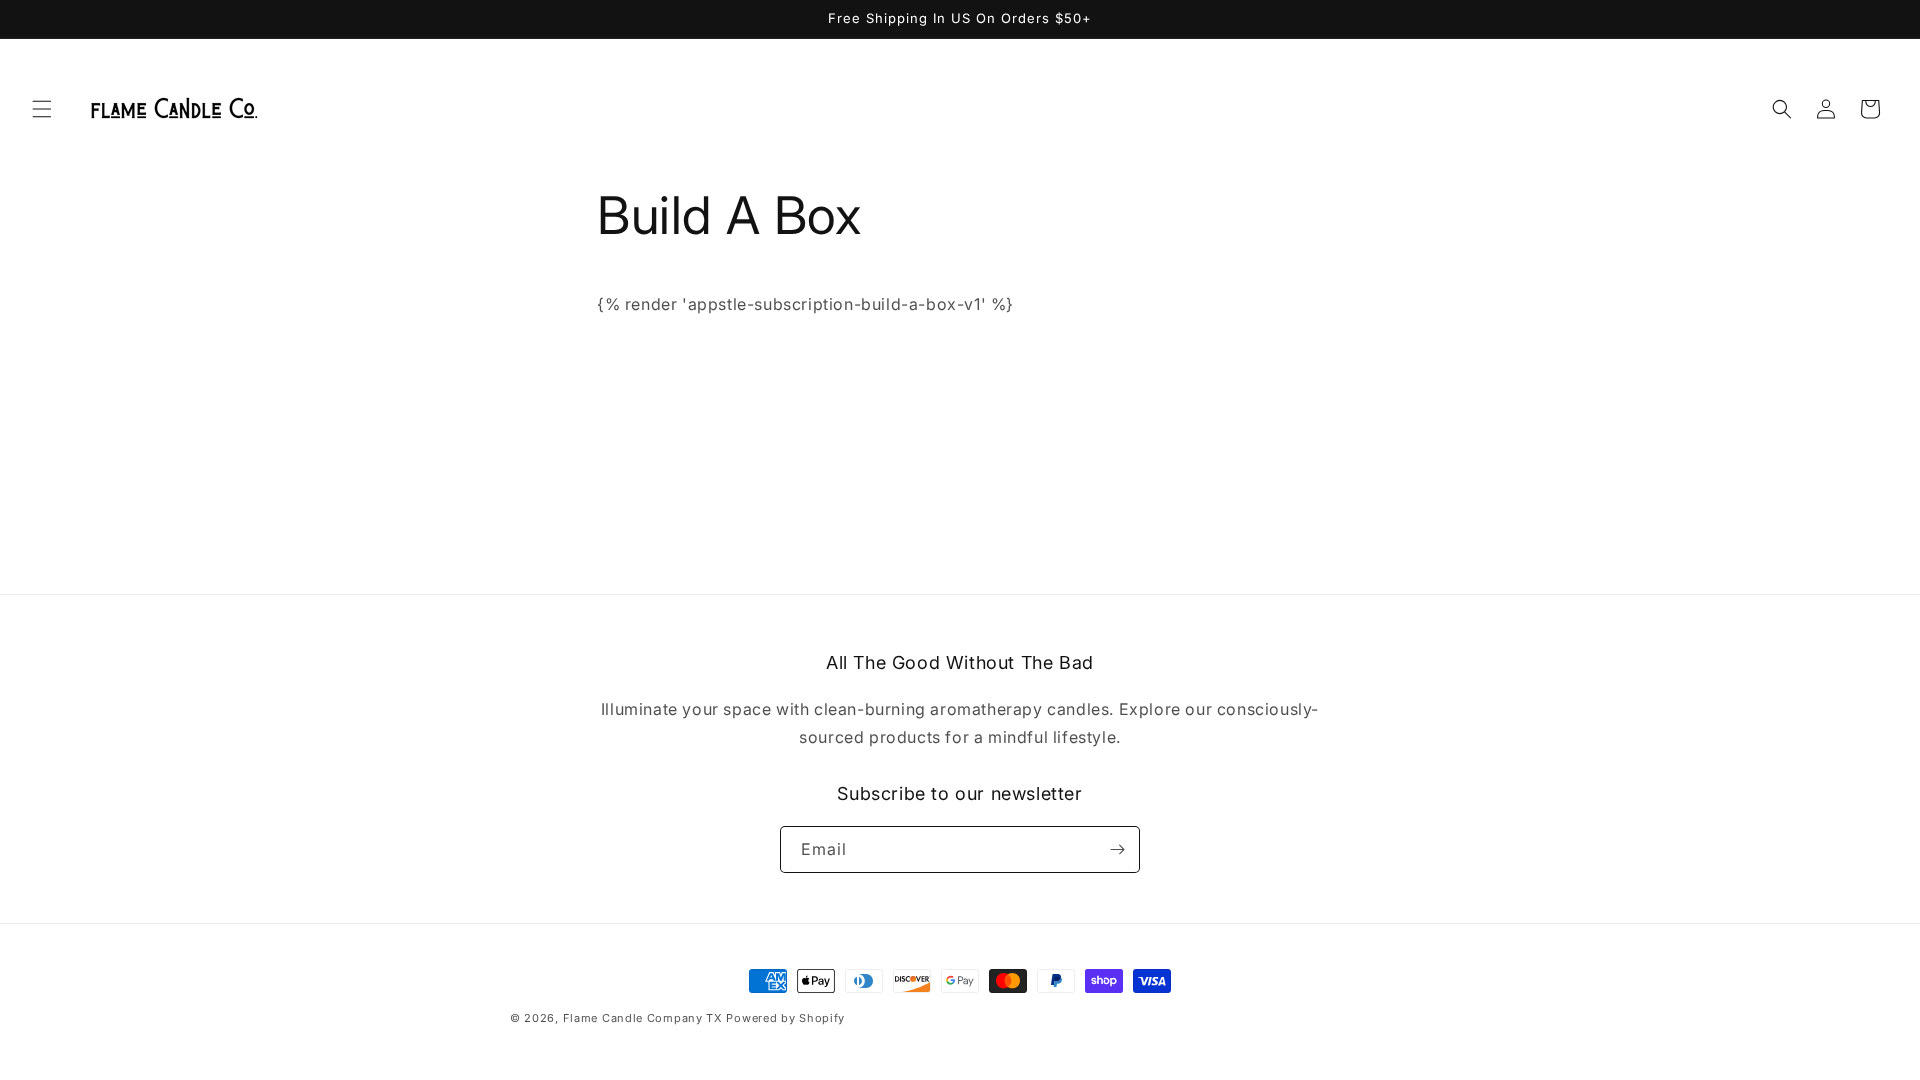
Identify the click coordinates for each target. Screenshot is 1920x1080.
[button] (42, 109)
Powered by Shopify (785, 1018)
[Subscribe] (1117, 849)
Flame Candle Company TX (643, 1018)
